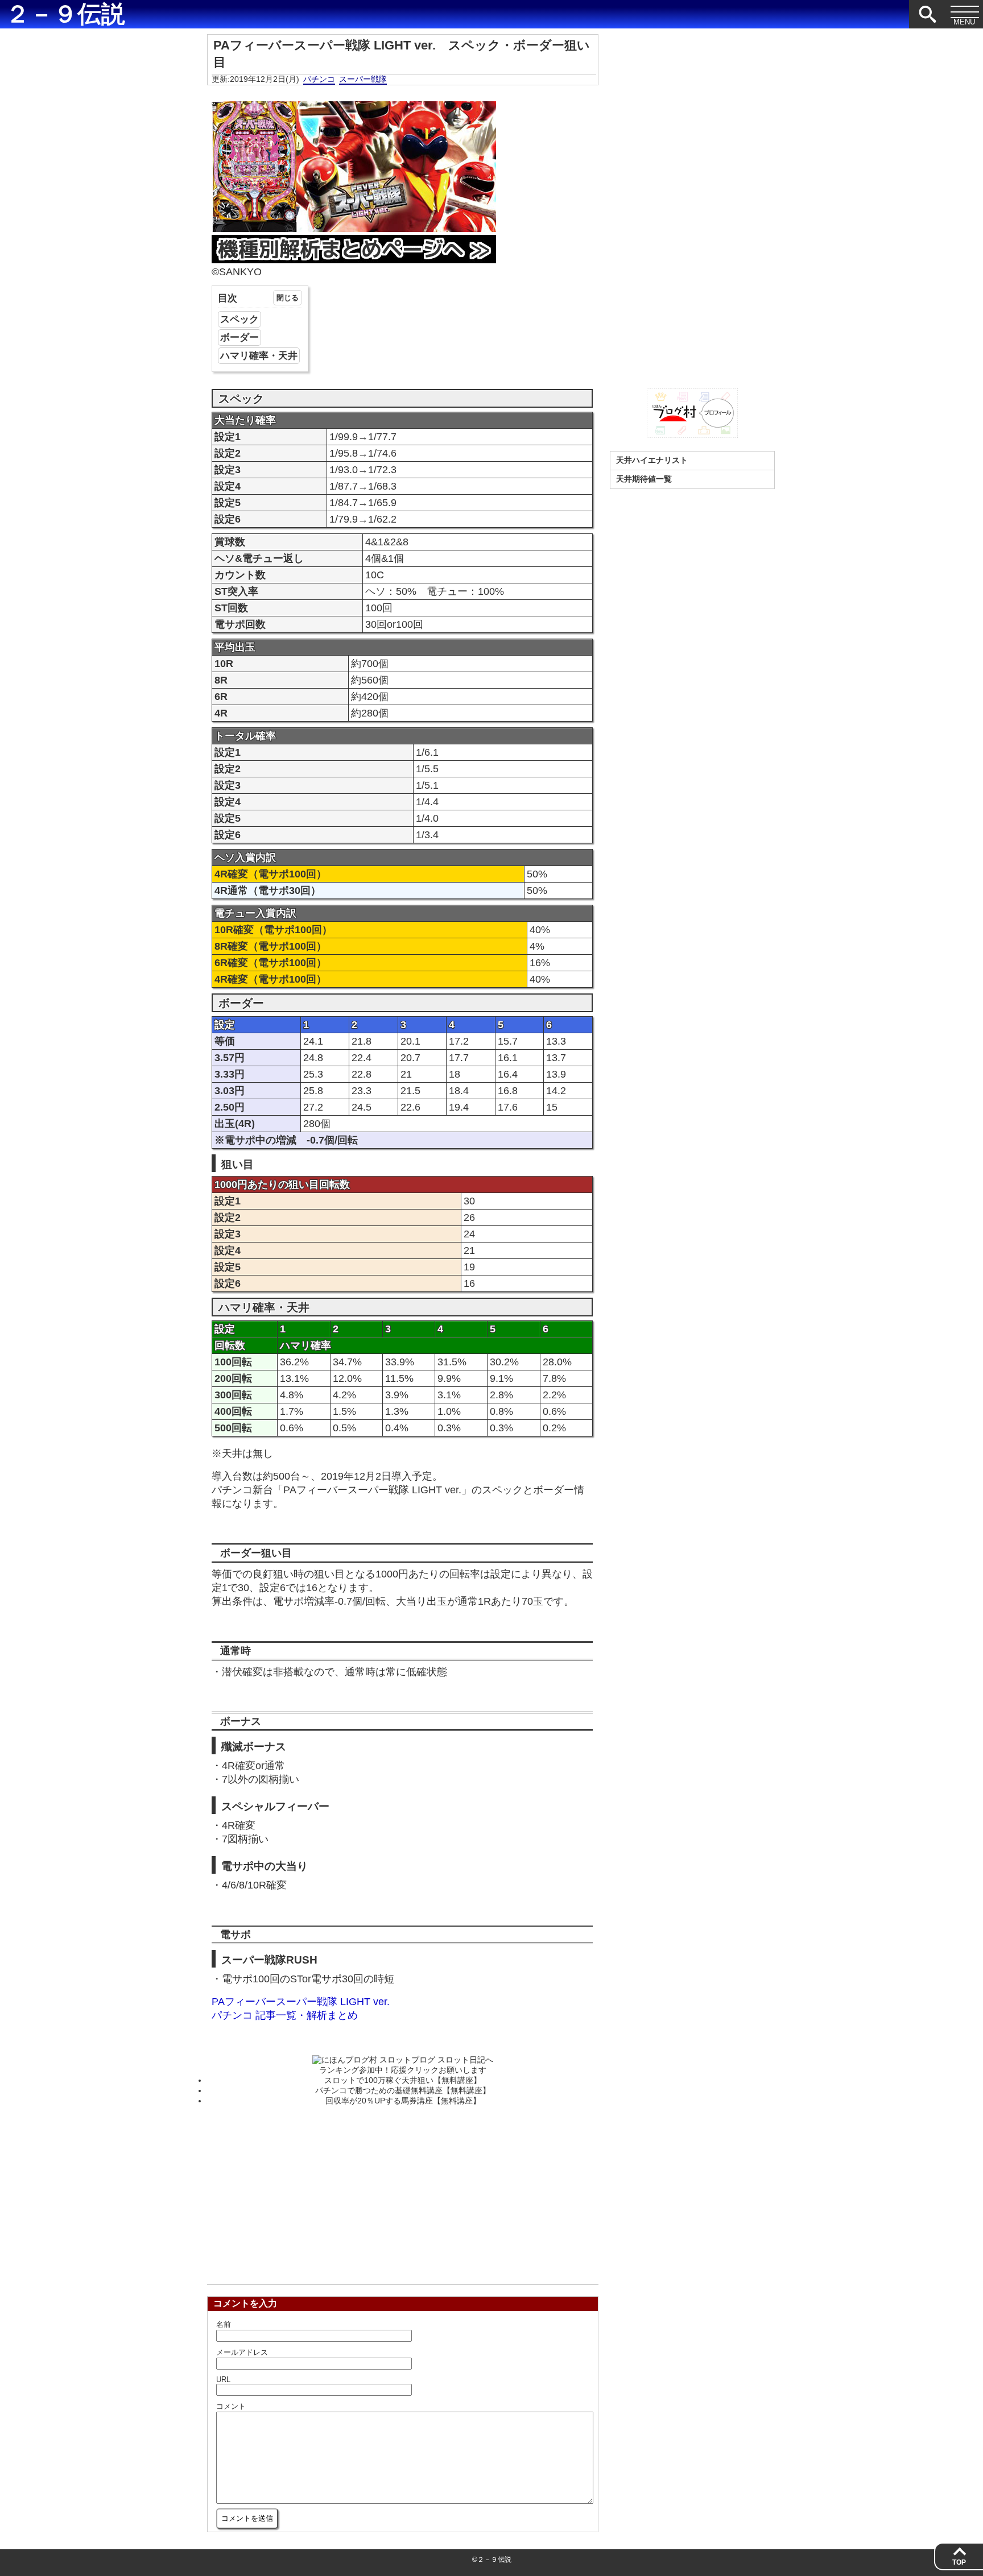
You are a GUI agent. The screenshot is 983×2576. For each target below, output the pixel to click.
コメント (231, 2406)
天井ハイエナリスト (652, 460)
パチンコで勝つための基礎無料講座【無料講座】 (403, 2090)
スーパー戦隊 (363, 79)
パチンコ (319, 79)
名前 (224, 2324)
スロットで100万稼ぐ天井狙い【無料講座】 (403, 2080)
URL (223, 2380)
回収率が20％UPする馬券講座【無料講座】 (403, 2101)
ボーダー (239, 337)
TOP (959, 2562)
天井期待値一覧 (644, 479)
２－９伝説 (65, 14)
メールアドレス (242, 2352)
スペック (239, 319)
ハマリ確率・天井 (259, 356)
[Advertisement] (403, 2192)
